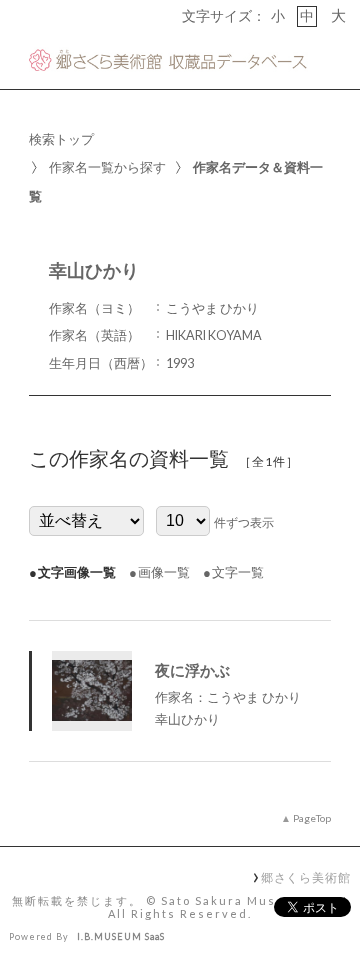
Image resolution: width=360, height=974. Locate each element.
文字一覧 (238, 572)
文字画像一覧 (77, 572)
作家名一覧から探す (107, 167)
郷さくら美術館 (306, 877)
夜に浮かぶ (192, 670)
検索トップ (61, 139)
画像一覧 (164, 572)
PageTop (312, 818)
